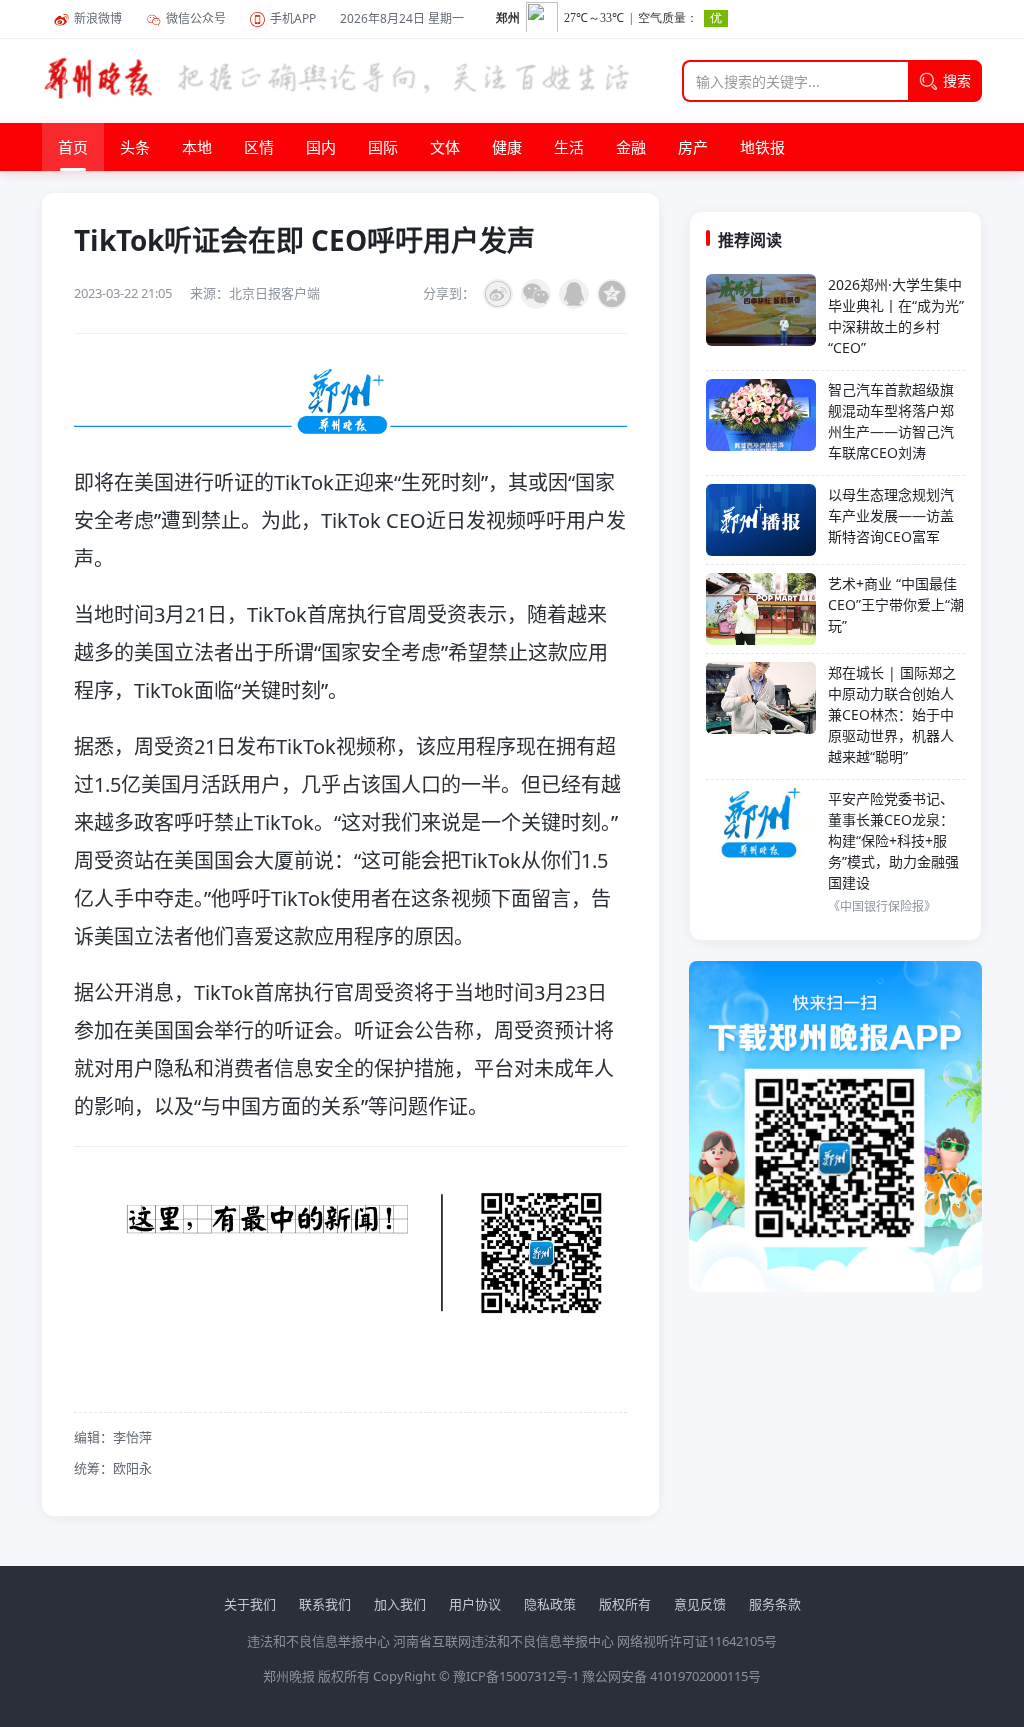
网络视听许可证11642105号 (697, 1641)
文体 (445, 147)
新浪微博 (98, 18)
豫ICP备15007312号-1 (516, 1676)
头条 (135, 147)
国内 (321, 147)
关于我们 (250, 1604)
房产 (693, 147)
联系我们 (325, 1604)
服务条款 (775, 1604)
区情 (259, 147)
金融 (631, 147)
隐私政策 (550, 1604)
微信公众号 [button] (196, 18)
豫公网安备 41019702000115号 (671, 1676)
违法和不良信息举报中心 (318, 1641)
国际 (383, 147)
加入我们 (400, 1604)
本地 (197, 147)
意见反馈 (700, 1604)
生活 (569, 147)
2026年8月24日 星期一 (402, 18)
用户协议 (475, 1604)
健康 (507, 147)
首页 (73, 147)
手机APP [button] (293, 18)
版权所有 (625, 1604)
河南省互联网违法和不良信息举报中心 (503, 1641)
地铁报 (762, 147)
